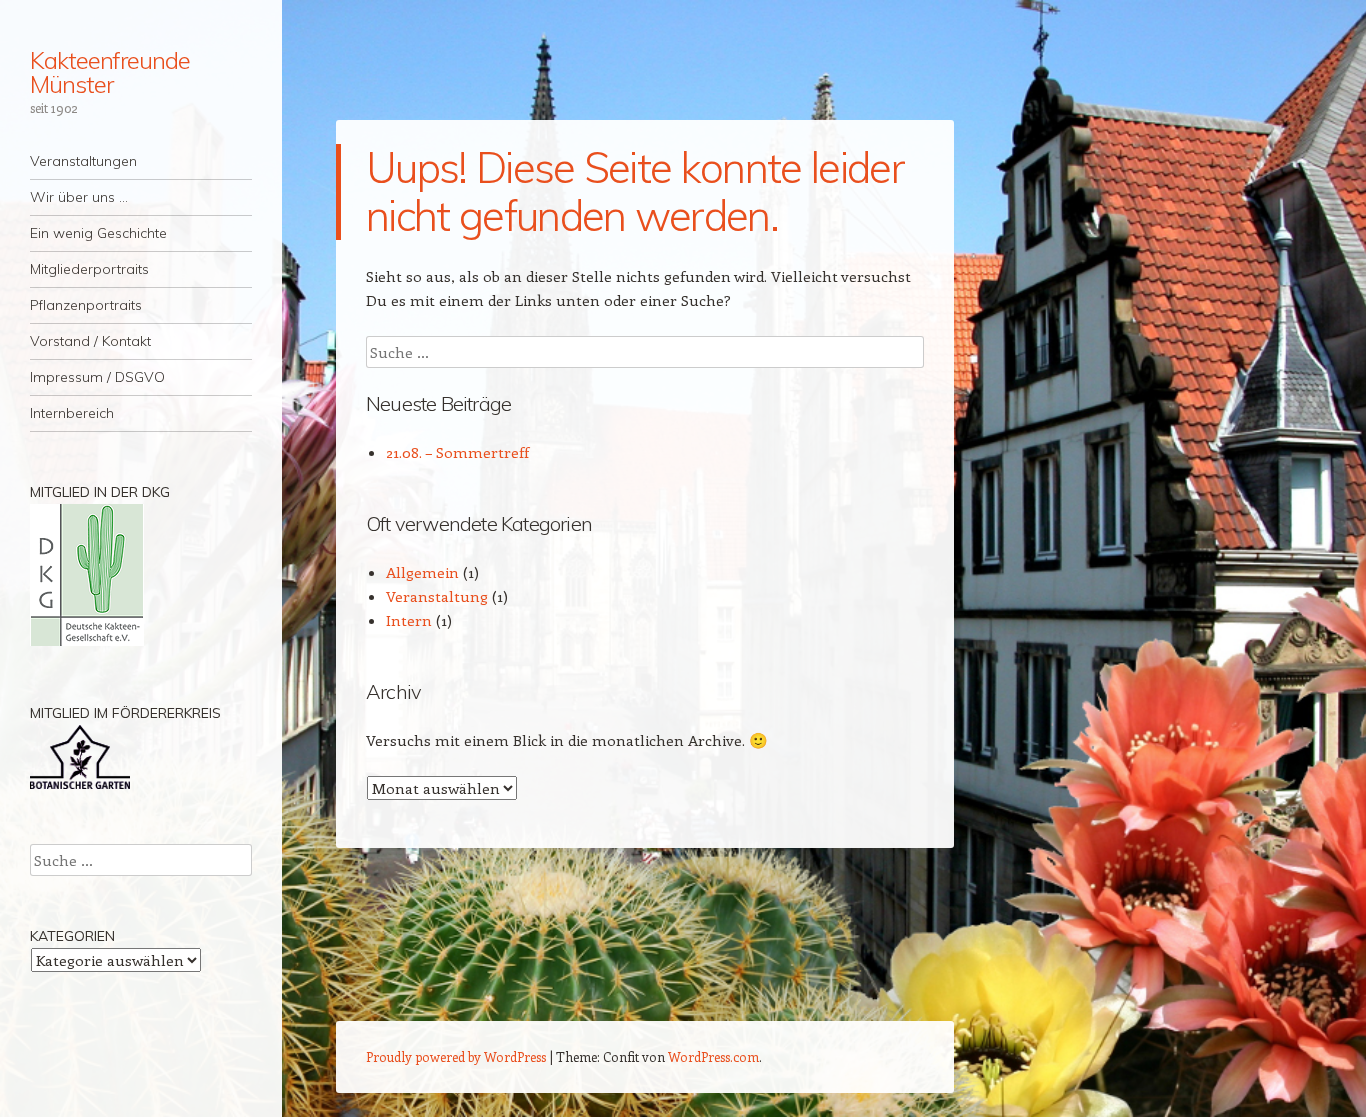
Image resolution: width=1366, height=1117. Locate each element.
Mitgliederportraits (89, 269)
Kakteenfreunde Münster (110, 72)
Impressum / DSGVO (97, 377)
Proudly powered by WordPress (456, 1056)
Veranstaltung (437, 596)
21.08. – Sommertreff (457, 452)
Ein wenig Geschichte (98, 233)
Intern (409, 620)
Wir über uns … (79, 197)
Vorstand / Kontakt (90, 341)
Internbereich (72, 413)
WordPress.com (713, 1056)
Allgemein (422, 572)
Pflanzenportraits (86, 305)
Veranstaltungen (83, 161)
